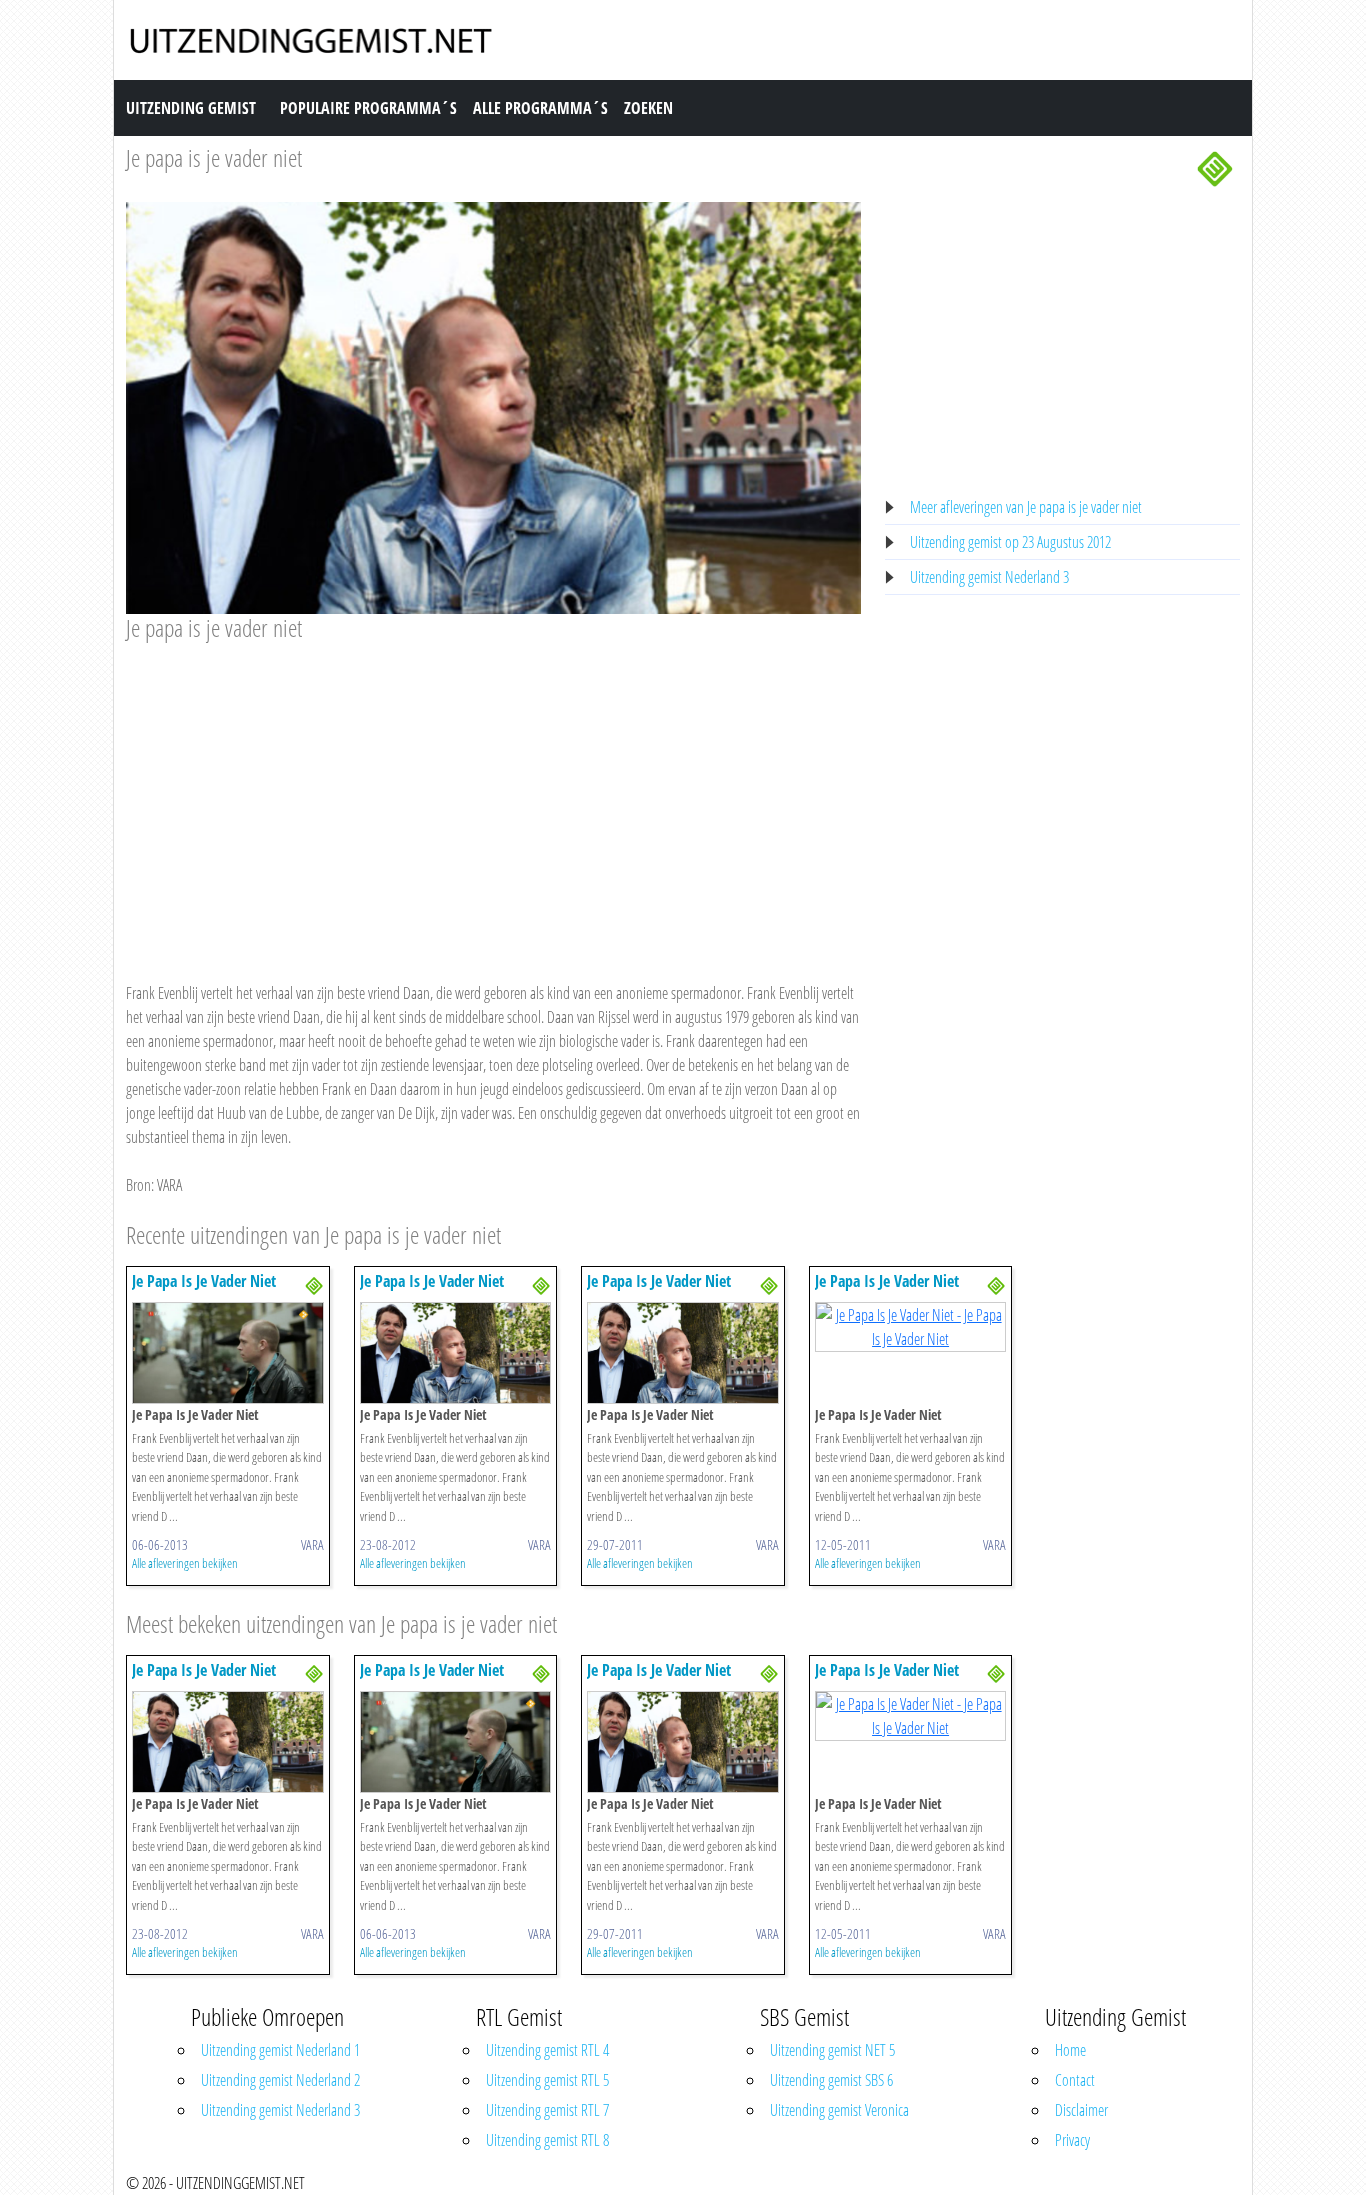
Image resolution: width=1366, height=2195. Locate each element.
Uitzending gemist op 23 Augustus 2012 (1010, 542)
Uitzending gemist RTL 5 (547, 2080)
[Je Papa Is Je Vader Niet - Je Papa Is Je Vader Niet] (228, 1351)
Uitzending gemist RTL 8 (547, 2140)
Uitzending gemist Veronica (839, 2110)
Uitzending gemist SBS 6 (831, 2080)
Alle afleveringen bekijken (185, 1563)
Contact (1075, 2080)
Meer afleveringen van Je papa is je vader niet (1026, 507)
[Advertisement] (493, 793)
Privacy (1072, 2140)
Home (1070, 2050)
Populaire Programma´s (368, 108)
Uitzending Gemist (191, 108)
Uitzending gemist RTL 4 (547, 2050)
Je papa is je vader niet (214, 157)
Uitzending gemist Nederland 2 (280, 2080)
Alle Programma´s (540, 108)
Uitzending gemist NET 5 (832, 2050)
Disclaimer (1081, 2110)
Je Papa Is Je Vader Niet (204, 1281)
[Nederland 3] (1215, 167)
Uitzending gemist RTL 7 (547, 2110)
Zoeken (648, 108)
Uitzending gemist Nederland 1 (280, 2050)
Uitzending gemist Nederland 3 (989, 577)
